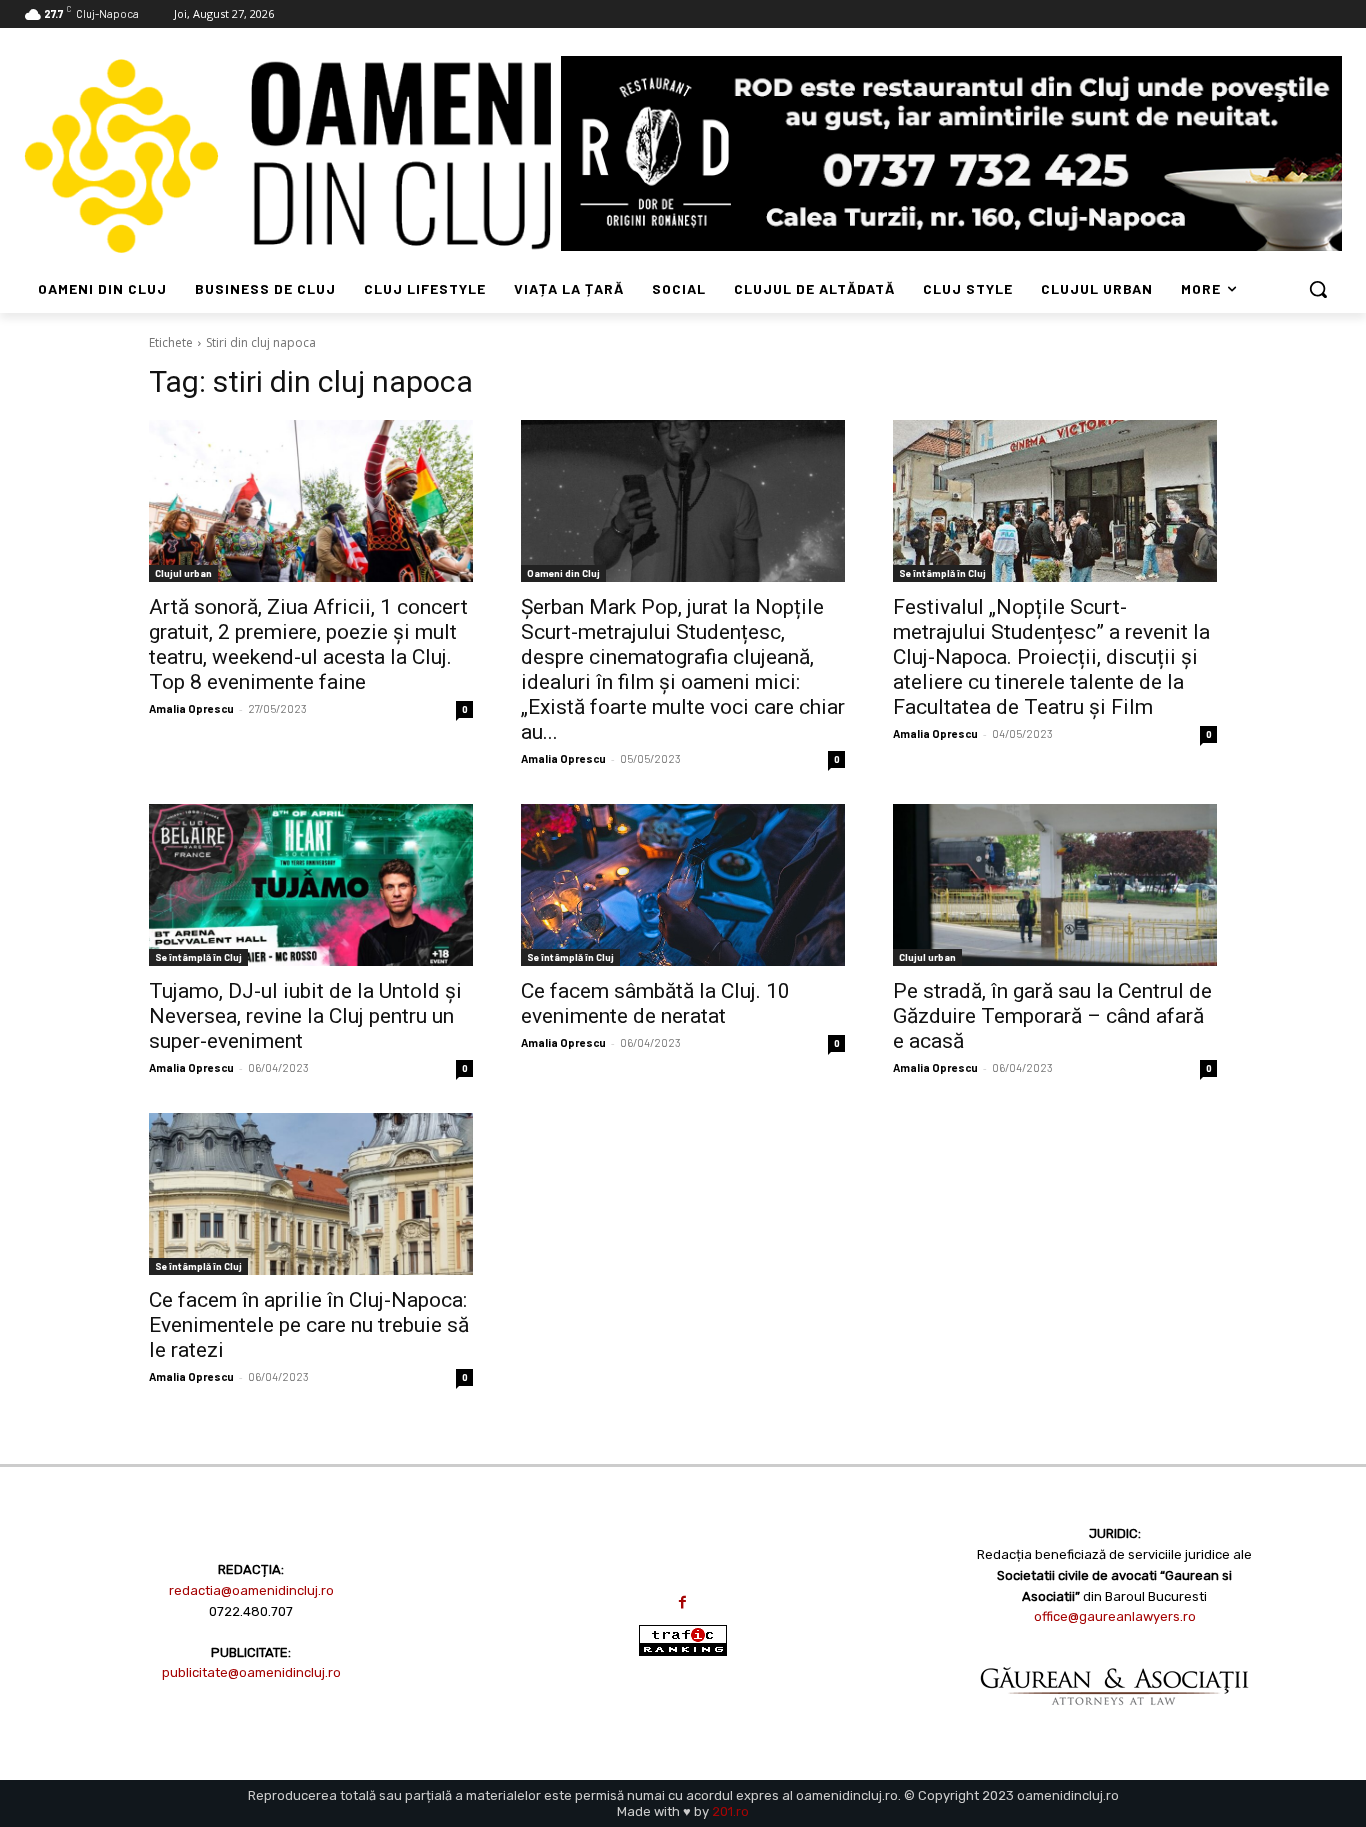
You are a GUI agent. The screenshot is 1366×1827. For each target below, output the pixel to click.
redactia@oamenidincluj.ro (251, 1590)
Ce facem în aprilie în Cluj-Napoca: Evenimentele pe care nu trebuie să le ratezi (309, 1325)
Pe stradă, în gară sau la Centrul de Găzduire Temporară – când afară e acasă (1052, 1016)
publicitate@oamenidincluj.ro (251, 1672)
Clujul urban (183, 573)
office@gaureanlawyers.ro (1115, 1616)
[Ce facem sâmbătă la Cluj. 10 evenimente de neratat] (683, 885)
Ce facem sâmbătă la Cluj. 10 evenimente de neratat (655, 1003)
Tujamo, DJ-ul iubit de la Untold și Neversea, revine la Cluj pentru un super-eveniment (305, 1016)
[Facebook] (682, 1602)
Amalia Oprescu (191, 708)
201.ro (730, 1811)
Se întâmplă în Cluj (942, 573)
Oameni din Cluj (563, 573)
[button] (1318, 289)
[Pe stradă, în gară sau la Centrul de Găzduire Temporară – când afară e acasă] (1055, 885)
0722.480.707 (251, 1611)
